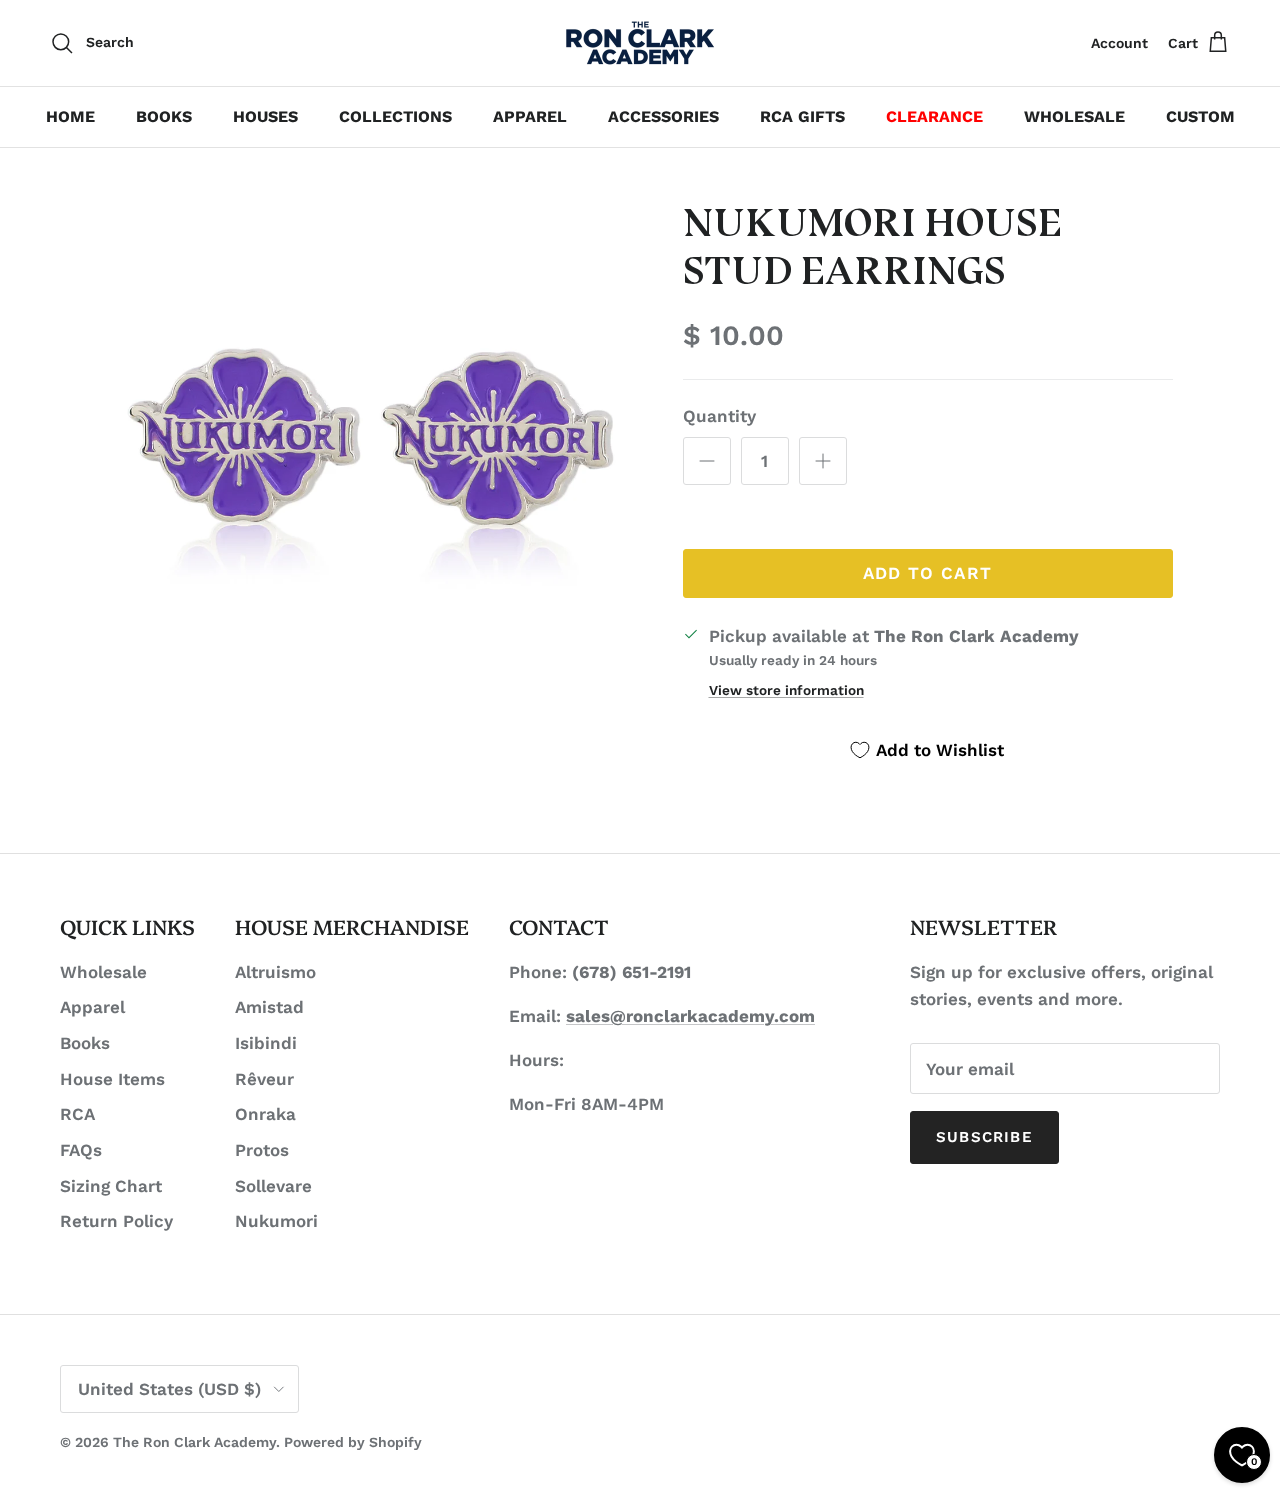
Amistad (269, 1007)
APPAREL (530, 116)
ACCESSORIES (663, 116)
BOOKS (164, 116)
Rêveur (264, 1079)
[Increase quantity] (823, 461)
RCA (77, 1114)
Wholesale (103, 972)
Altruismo (275, 972)
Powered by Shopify (353, 1442)
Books (85, 1043)
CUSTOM (1200, 116)
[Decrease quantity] (707, 461)
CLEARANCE (934, 116)
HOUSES (265, 116)
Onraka (265, 1114)
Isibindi (266, 1043)
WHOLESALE (1074, 116)
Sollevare (273, 1186)
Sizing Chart (111, 1186)
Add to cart (928, 573)
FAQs (81, 1150)
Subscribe (984, 1137)
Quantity (719, 416)
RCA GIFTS (802, 116)
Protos (262, 1150)
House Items (112, 1079)
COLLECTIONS (395, 116)
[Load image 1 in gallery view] (373, 463)
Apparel (92, 1007)
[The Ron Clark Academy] (640, 43)
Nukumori (276, 1221)
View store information (786, 690)
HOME (70, 116)
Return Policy (116, 1221)
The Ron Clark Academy (194, 1442)
